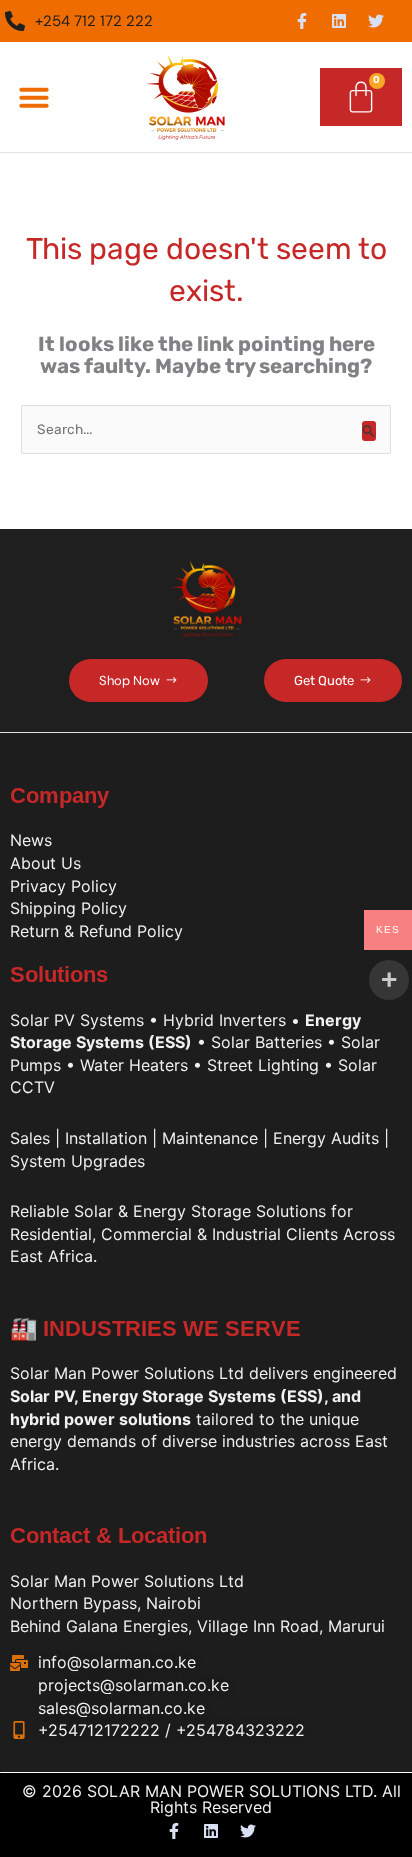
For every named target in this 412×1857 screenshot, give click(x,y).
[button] (34, 97)
